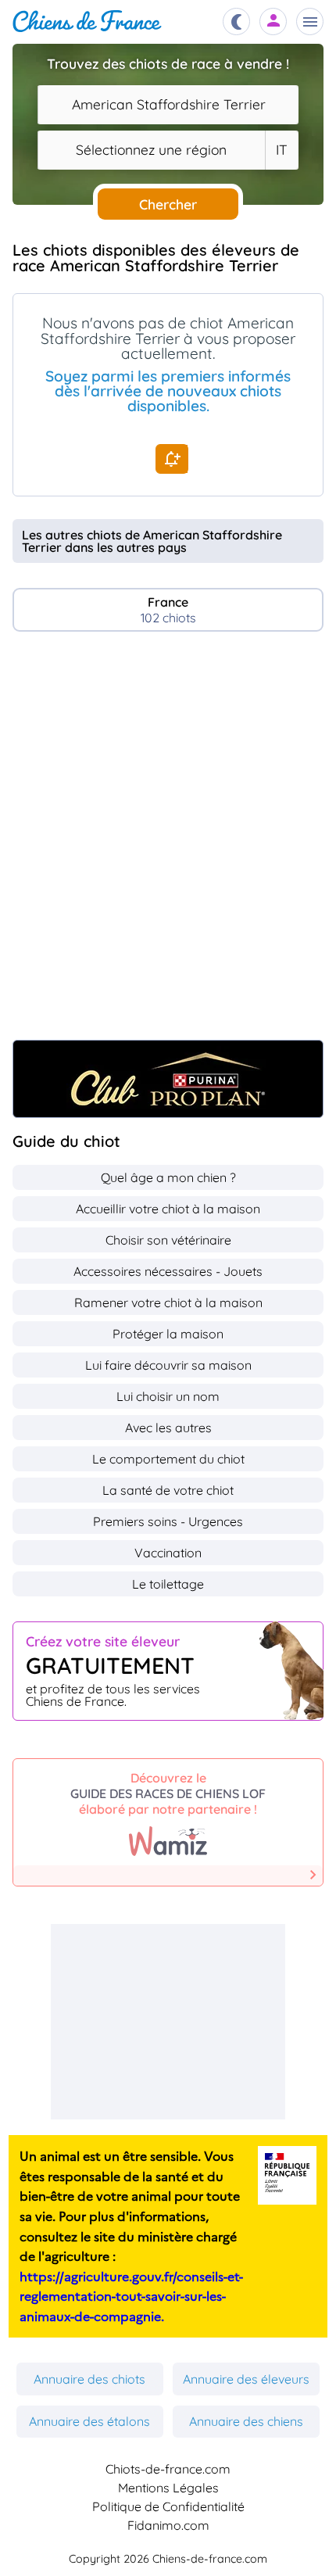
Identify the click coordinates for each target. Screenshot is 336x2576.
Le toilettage (168, 1584)
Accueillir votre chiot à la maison (168, 1209)
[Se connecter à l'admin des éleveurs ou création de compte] (273, 21)
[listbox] (282, 150)
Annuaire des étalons (89, 2421)
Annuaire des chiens (246, 2421)
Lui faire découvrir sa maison (168, 1365)
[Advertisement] (168, 844)
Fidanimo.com (168, 2525)
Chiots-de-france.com (168, 2469)
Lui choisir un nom (168, 1396)
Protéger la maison (168, 1334)
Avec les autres (168, 1428)
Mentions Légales (168, 2488)
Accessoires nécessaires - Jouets (168, 1271)
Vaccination (168, 1553)
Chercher (168, 204)
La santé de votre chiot (168, 1490)
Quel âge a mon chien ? (168, 1177)
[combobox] (168, 105)
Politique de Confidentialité (168, 2506)
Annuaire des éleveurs (246, 2379)
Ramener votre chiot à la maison (168, 1302)
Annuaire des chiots (89, 2379)
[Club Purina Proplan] (168, 1079)
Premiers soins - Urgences (168, 1521)
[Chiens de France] (87, 21)
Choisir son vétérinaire (168, 1240)
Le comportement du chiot (168, 1459)
